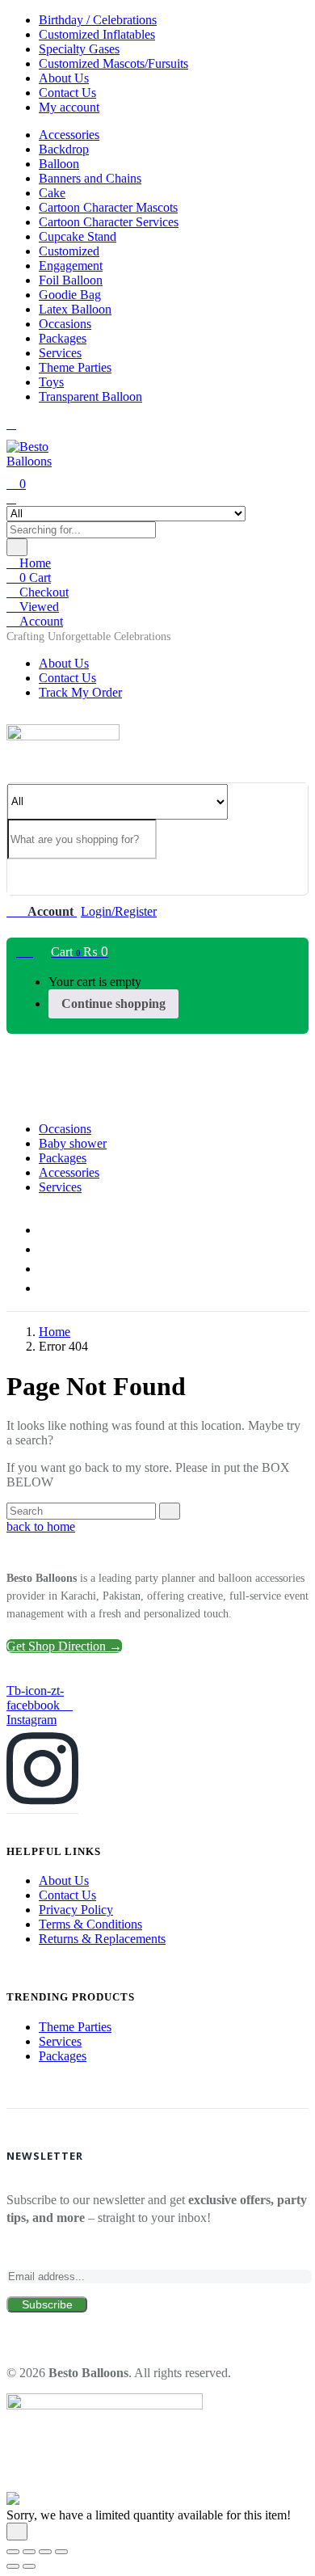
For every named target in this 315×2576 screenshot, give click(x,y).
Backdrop (64, 149)
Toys (51, 382)
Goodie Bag (70, 295)
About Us (64, 78)
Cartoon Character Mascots (108, 207)
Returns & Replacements (102, 1939)
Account (40, 621)
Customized (69, 251)
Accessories (69, 135)
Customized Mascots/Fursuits (113, 63)
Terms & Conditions (90, 1924)
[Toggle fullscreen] (29, 2552)
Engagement (71, 266)
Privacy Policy (76, 1910)
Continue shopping (113, 1003)
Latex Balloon (75, 309)
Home (34, 563)
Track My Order (80, 692)
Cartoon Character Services (109, 222)
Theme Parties (75, 367)
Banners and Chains (90, 178)
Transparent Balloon (90, 396)
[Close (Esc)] (61, 2552)
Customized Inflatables (97, 34)
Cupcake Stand (78, 236)
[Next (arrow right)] (29, 2566)
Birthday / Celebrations (98, 20)
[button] (88, 637)
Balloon (59, 164)
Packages (63, 338)
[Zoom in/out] (13, 2552)
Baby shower (73, 1143)
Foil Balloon (71, 280)
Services (60, 353)
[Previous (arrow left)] (13, 2566)
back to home (41, 1526)
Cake (52, 193)
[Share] (45, 2552)
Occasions (65, 324)
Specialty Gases (79, 49)
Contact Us (67, 93)
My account (69, 107)
